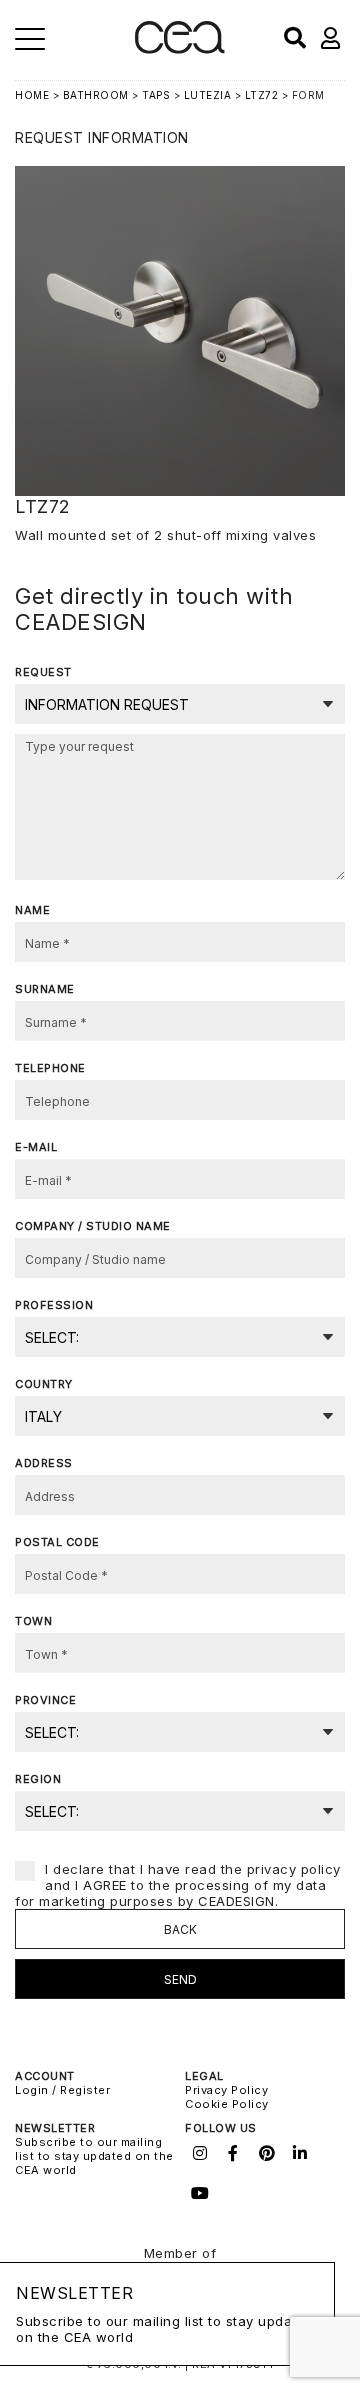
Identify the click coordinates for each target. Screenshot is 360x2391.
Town (33, 1621)
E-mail (36, 1147)
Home (32, 95)
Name (32, 910)
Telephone (50, 1068)
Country (44, 1384)
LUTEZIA (208, 95)
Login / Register (62, 2090)
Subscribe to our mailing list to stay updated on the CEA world (94, 2156)
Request (43, 672)
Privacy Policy (226, 2090)
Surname (45, 989)
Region (38, 1779)
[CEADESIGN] (179, 49)
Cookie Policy (227, 2104)
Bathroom (96, 95)
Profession (54, 1305)
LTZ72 (262, 95)
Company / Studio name (93, 1226)
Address (44, 1463)
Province (45, 1700)
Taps (156, 95)
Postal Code (57, 1542)
